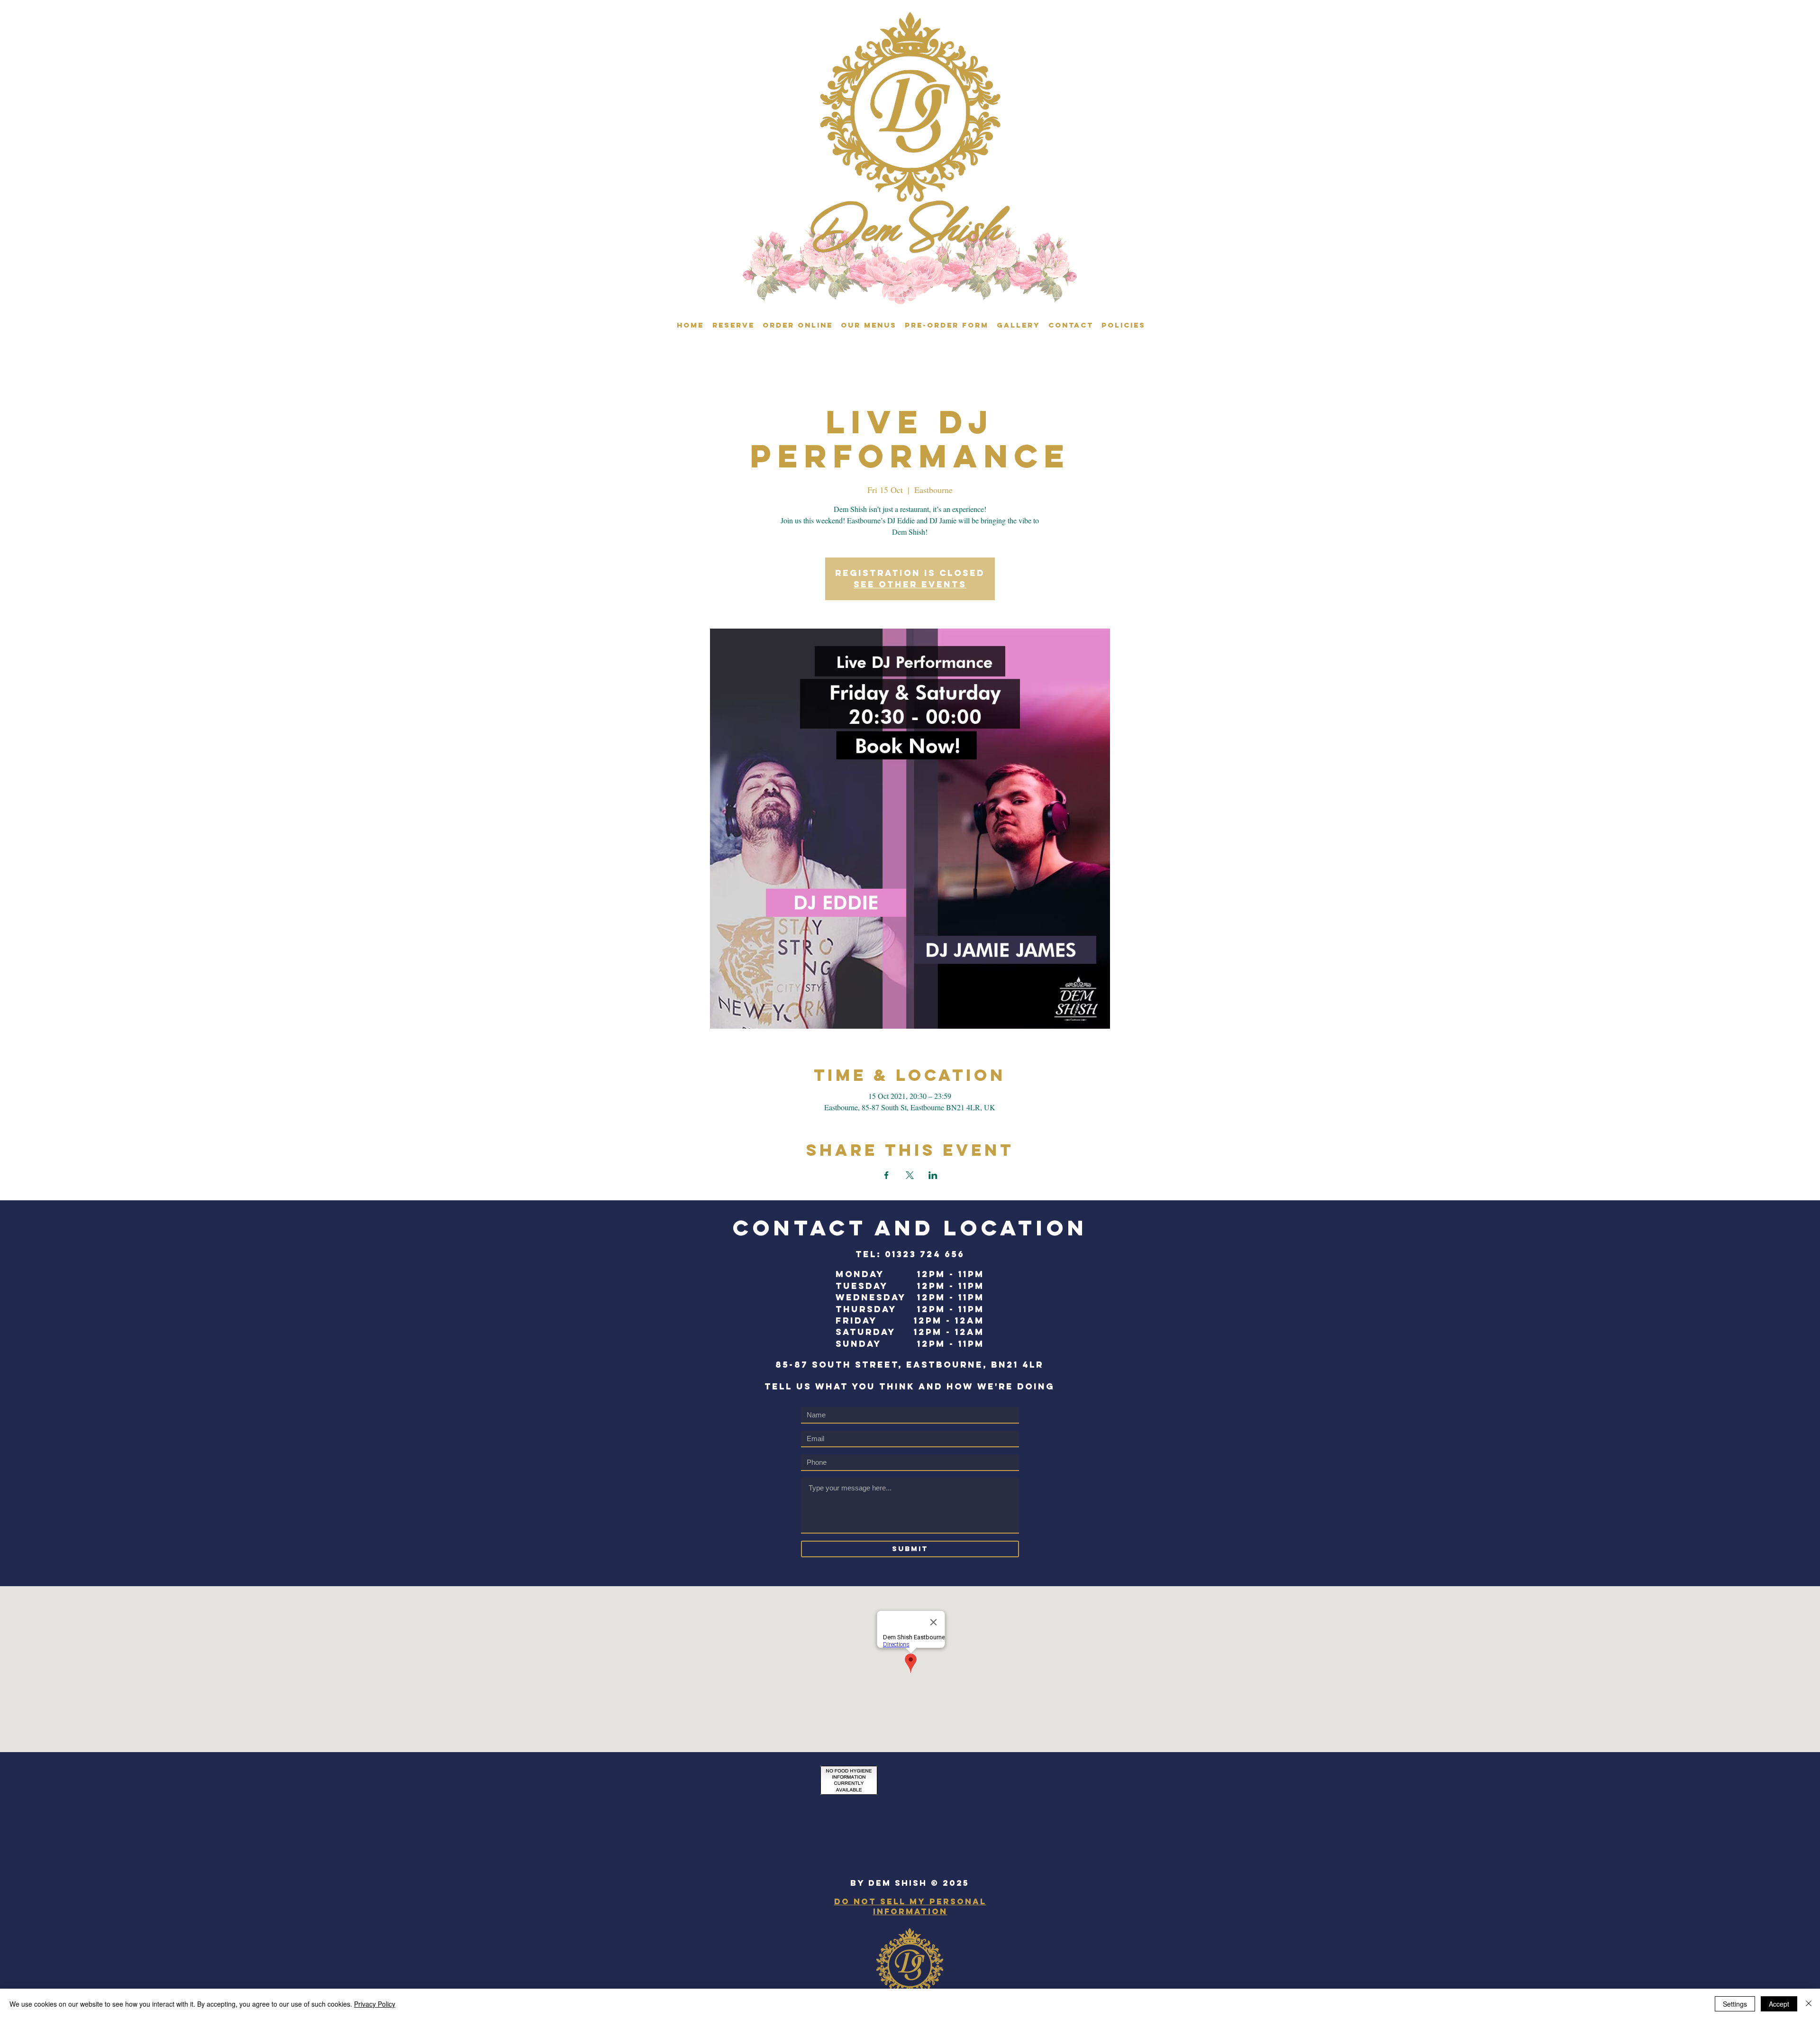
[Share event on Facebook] (887, 1175)
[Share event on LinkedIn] (933, 1175)
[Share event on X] (910, 1175)
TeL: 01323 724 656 (910, 1254)
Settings (1735, 2004)
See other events (910, 584)
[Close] (1809, 2004)
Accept (1779, 2004)
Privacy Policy (375, 2004)
